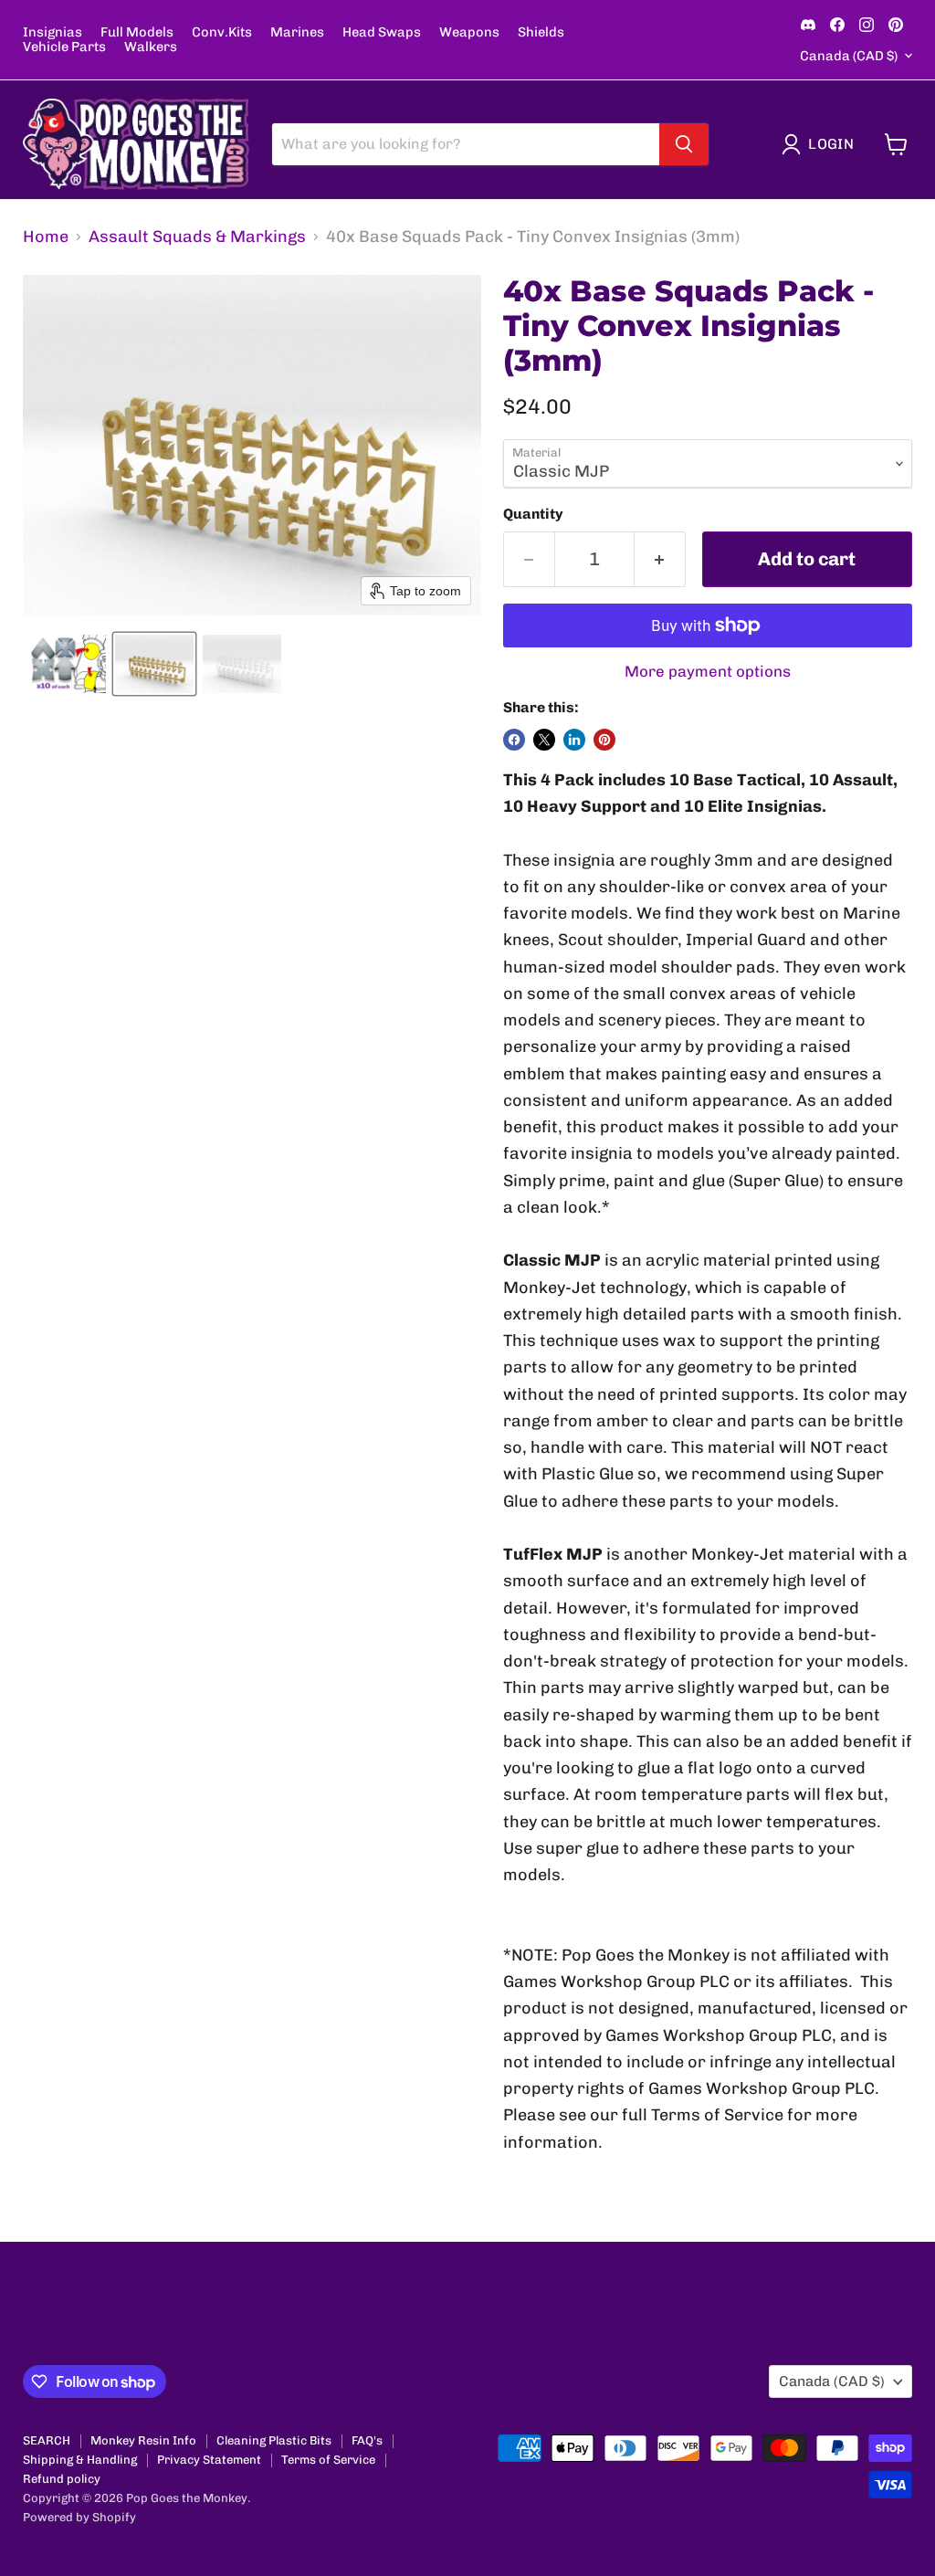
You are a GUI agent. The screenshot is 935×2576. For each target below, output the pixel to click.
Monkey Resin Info (143, 2440)
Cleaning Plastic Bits (274, 2440)
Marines (297, 32)
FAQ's (367, 2440)
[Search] (684, 144)
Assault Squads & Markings (197, 237)
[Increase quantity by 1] (660, 559)
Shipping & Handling (80, 2460)
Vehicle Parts (64, 47)
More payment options (708, 672)
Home (46, 237)
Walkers (151, 47)
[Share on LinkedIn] (574, 740)
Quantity (533, 514)
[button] (822, 144)
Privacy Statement (209, 2460)
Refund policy (62, 2479)
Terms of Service (328, 2460)
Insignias (53, 32)
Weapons (469, 32)
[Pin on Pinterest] (604, 740)
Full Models (137, 32)
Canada (849, 56)
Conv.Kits (222, 32)
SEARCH (47, 2440)
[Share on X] (544, 740)
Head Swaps (382, 32)
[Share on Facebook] (514, 740)
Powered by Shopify (79, 2517)
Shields (541, 32)
